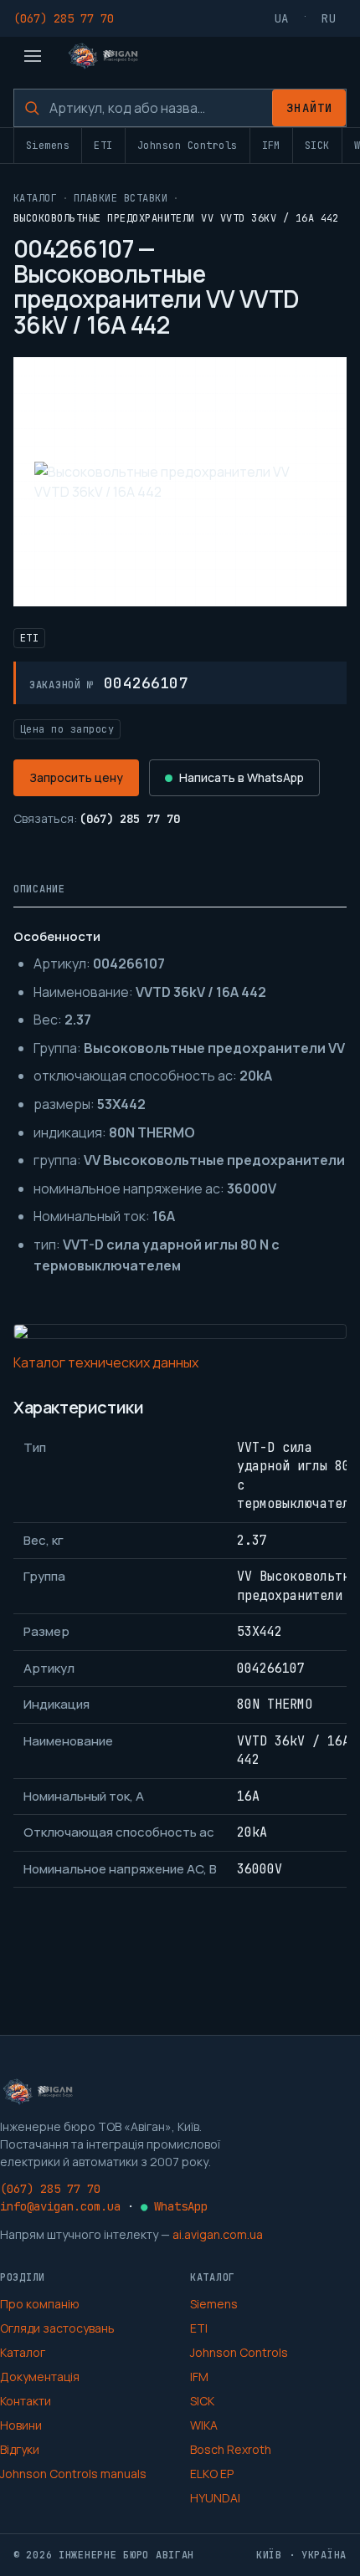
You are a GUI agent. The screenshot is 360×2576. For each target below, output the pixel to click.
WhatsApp (174, 2206)
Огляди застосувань (57, 2328)
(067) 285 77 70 (64, 18)
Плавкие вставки (121, 198)
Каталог (35, 198)
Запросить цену (76, 777)
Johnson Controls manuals (73, 2474)
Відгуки (20, 2449)
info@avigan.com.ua (60, 2206)
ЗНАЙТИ (309, 108)
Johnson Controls (188, 146)
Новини (21, 2425)
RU (329, 18)
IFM (271, 146)
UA (282, 18)
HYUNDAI (215, 2498)
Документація (40, 2377)
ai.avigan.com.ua (218, 2234)
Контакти (26, 2401)
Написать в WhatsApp (242, 777)
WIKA (204, 2425)
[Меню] (33, 56)
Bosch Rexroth (231, 2449)
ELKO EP (212, 2474)
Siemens (48, 146)
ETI (103, 146)
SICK (317, 146)
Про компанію (40, 2304)
